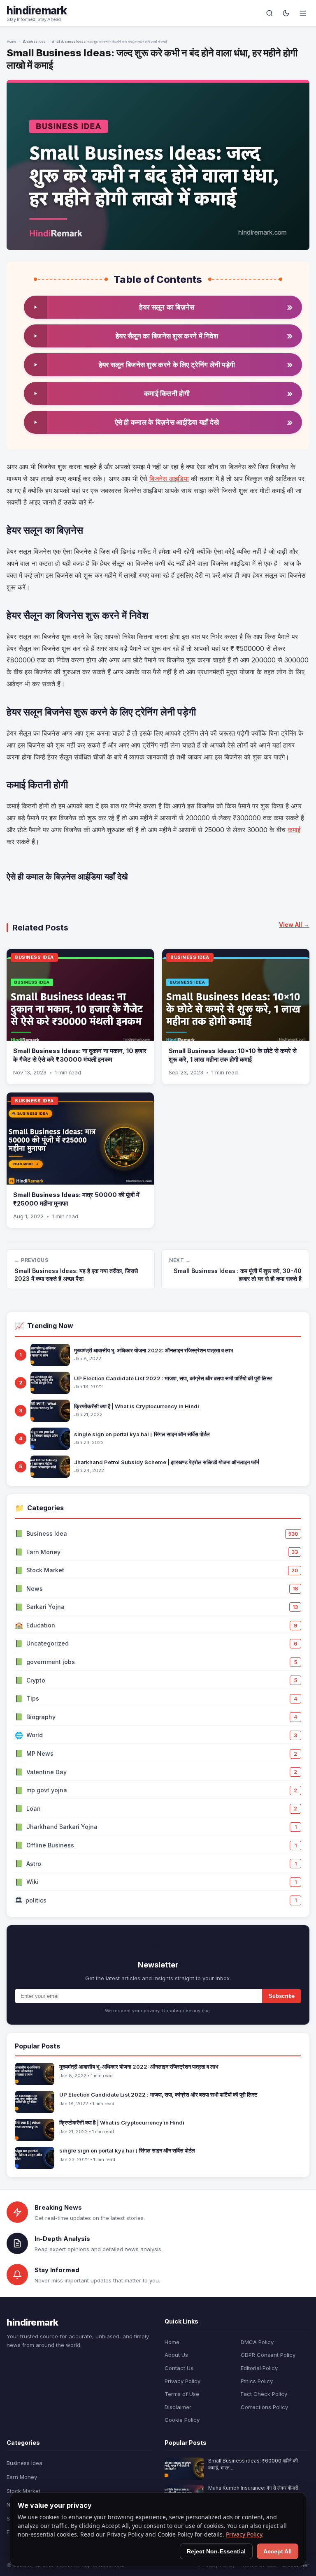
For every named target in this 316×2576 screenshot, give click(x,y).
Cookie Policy (182, 2420)
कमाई (294, 830)
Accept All (278, 2551)
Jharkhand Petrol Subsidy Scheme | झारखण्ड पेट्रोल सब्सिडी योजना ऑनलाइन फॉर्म (167, 1462)
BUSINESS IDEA (34, 957)
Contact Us (179, 2368)
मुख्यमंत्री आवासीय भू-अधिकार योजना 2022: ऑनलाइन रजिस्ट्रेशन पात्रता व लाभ (154, 1350)
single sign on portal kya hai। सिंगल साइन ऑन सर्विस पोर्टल (142, 1434)
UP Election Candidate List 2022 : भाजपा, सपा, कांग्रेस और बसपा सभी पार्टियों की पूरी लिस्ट (173, 1378)
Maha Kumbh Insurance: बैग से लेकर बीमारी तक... (253, 2491)
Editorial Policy (259, 2368)
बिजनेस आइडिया (169, 479)
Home (12, 42)
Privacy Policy (182, 2381)
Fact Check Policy (264, 2394)
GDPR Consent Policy (268, 2355)
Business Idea (34, 42)
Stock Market (23, 2491)
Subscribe (282, 1996)
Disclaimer (178, 2407)
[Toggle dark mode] (286, 13)
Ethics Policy (257, 2381)
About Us (176, 2355)
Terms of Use (182, 2394)
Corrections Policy (264, 2407)
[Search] (270, 13)
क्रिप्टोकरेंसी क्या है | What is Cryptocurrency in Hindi (137, 1406)
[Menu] (303, 13)
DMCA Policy (257, 2342)
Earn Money (22, 2477)
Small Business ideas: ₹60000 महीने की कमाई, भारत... (253, 2464)
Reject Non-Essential (216, 2551)
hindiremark (37, 10)
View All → (294, 925)
